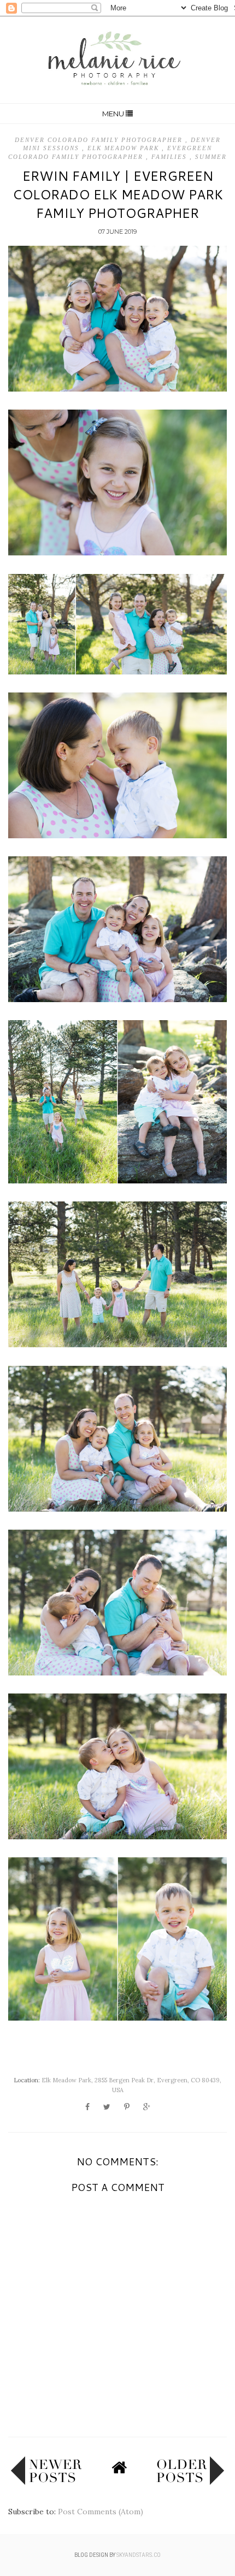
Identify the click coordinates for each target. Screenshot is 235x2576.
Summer (211, 157)
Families (171, 157)
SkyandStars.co (139, 2555)
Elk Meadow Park (125, 148)
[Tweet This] (107, 2107)
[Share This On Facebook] (87, 2107)
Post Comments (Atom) (101, 2512)
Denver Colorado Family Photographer (100, 140)
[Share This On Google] (147, 2107)
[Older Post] (190, 2482)
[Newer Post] (46, 2482)
